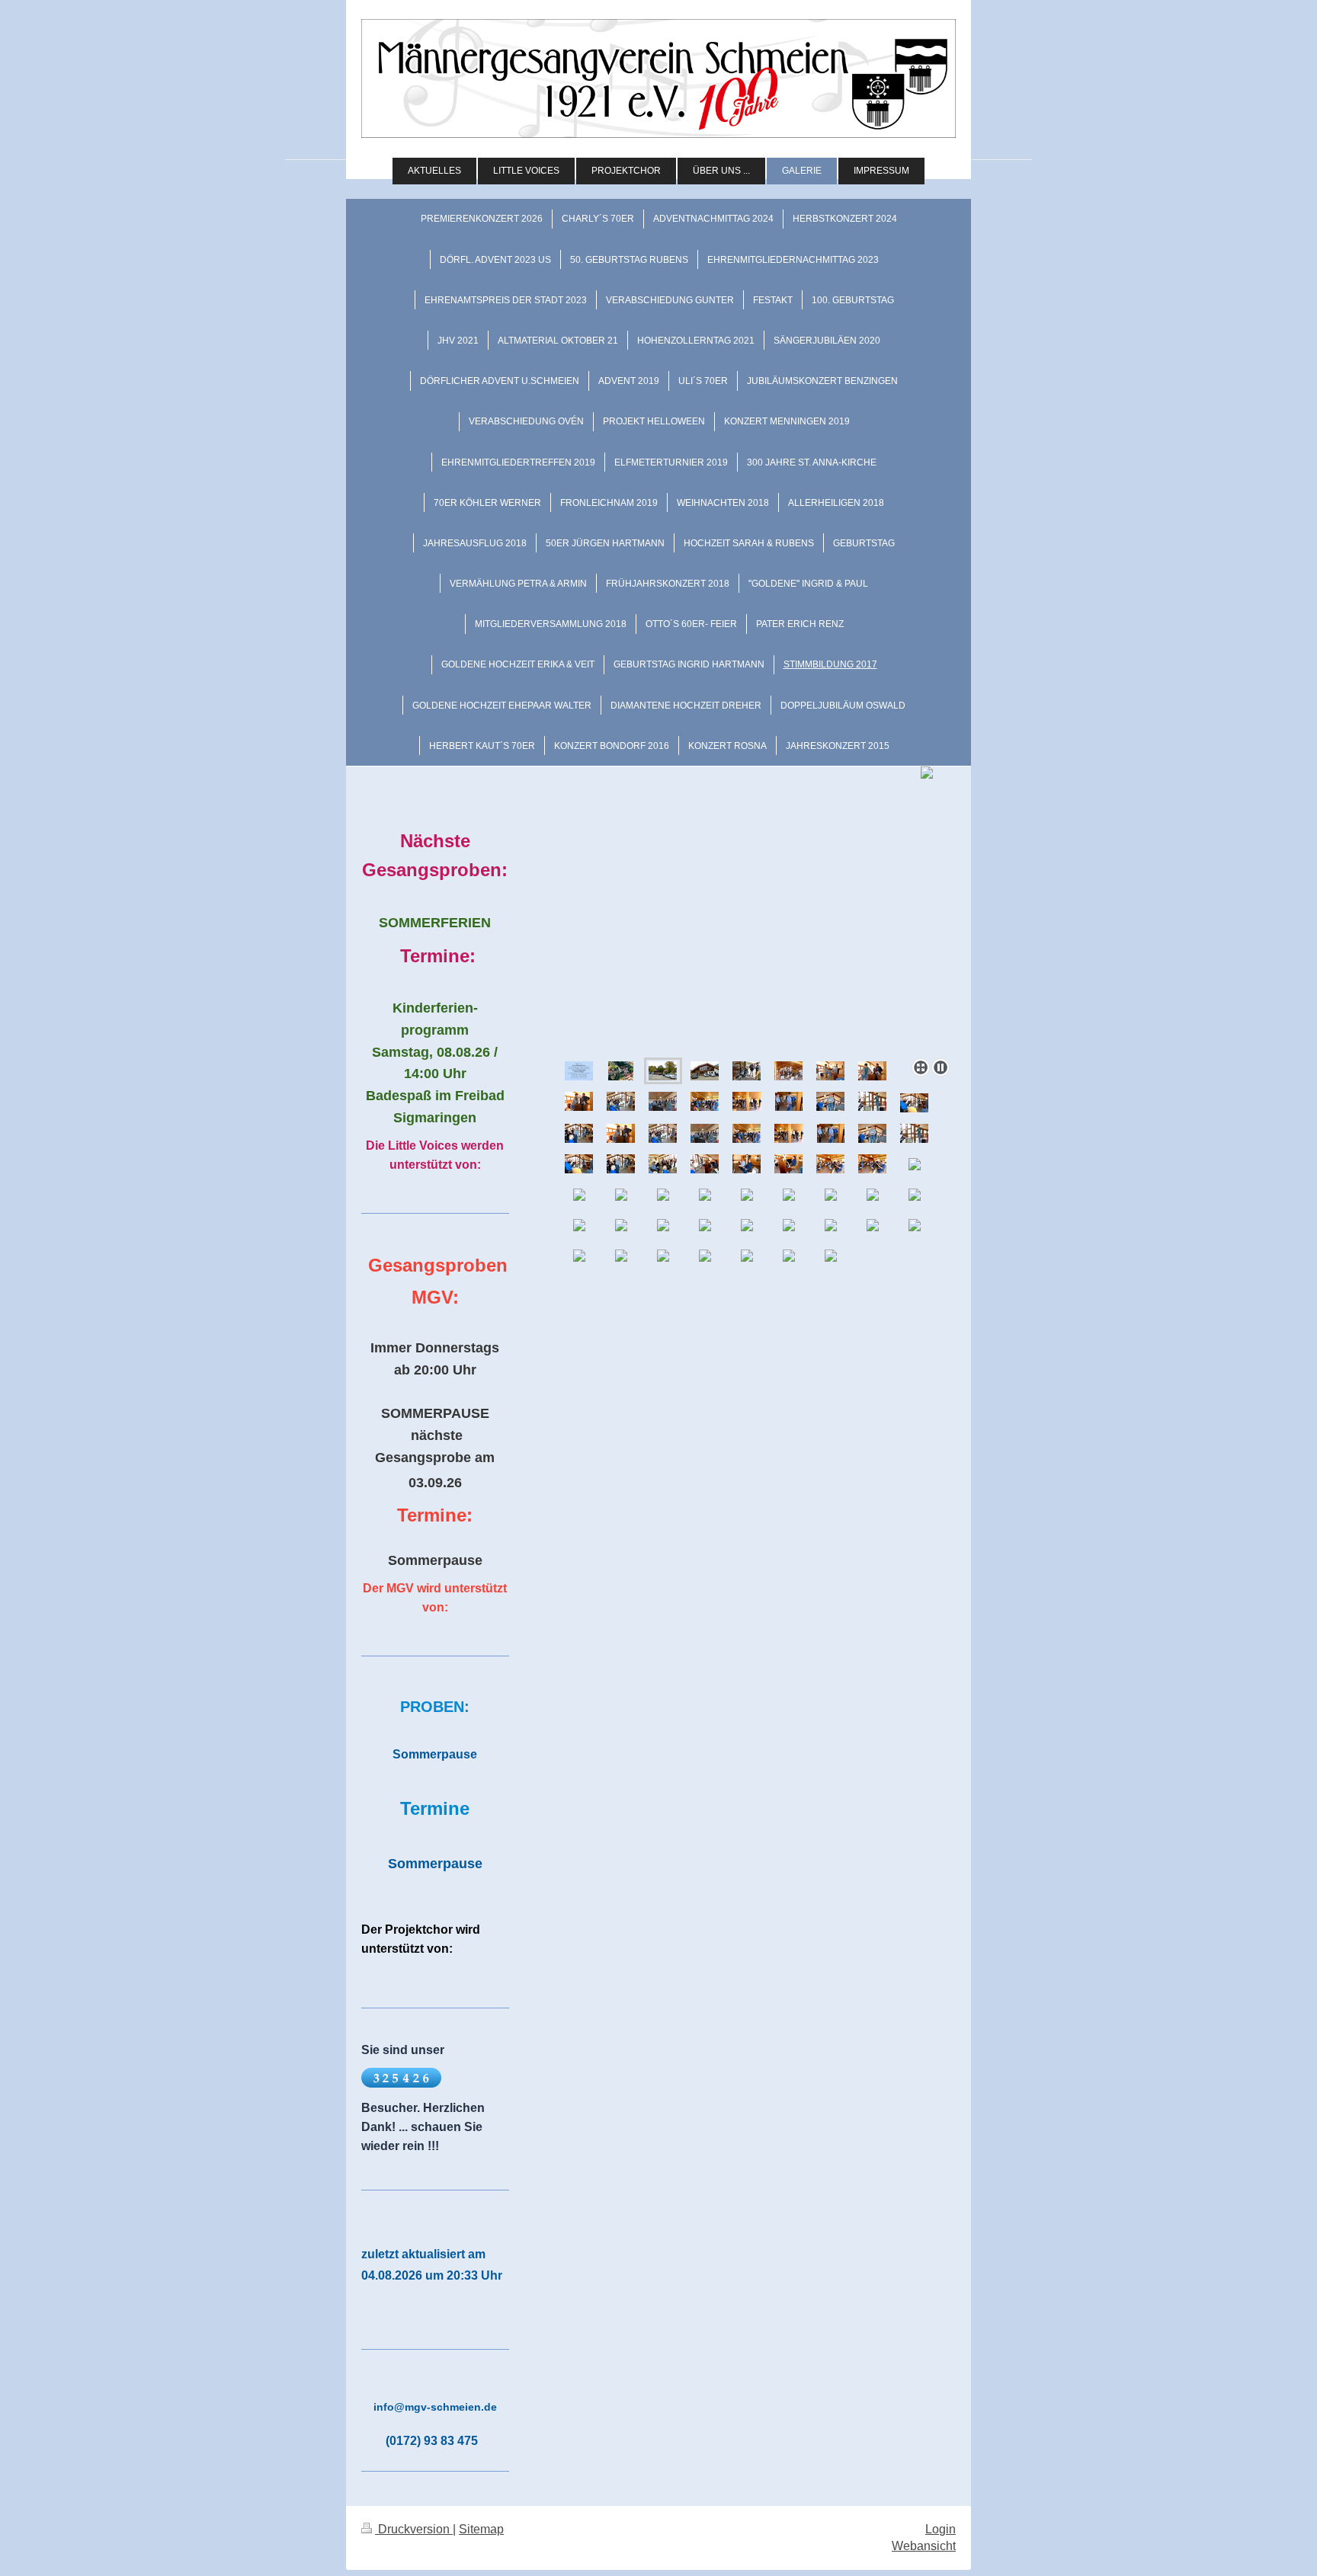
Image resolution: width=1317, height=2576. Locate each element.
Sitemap (481, 2529)
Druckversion (414, 2529)
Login (940, 2529)
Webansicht (924, 2546)
